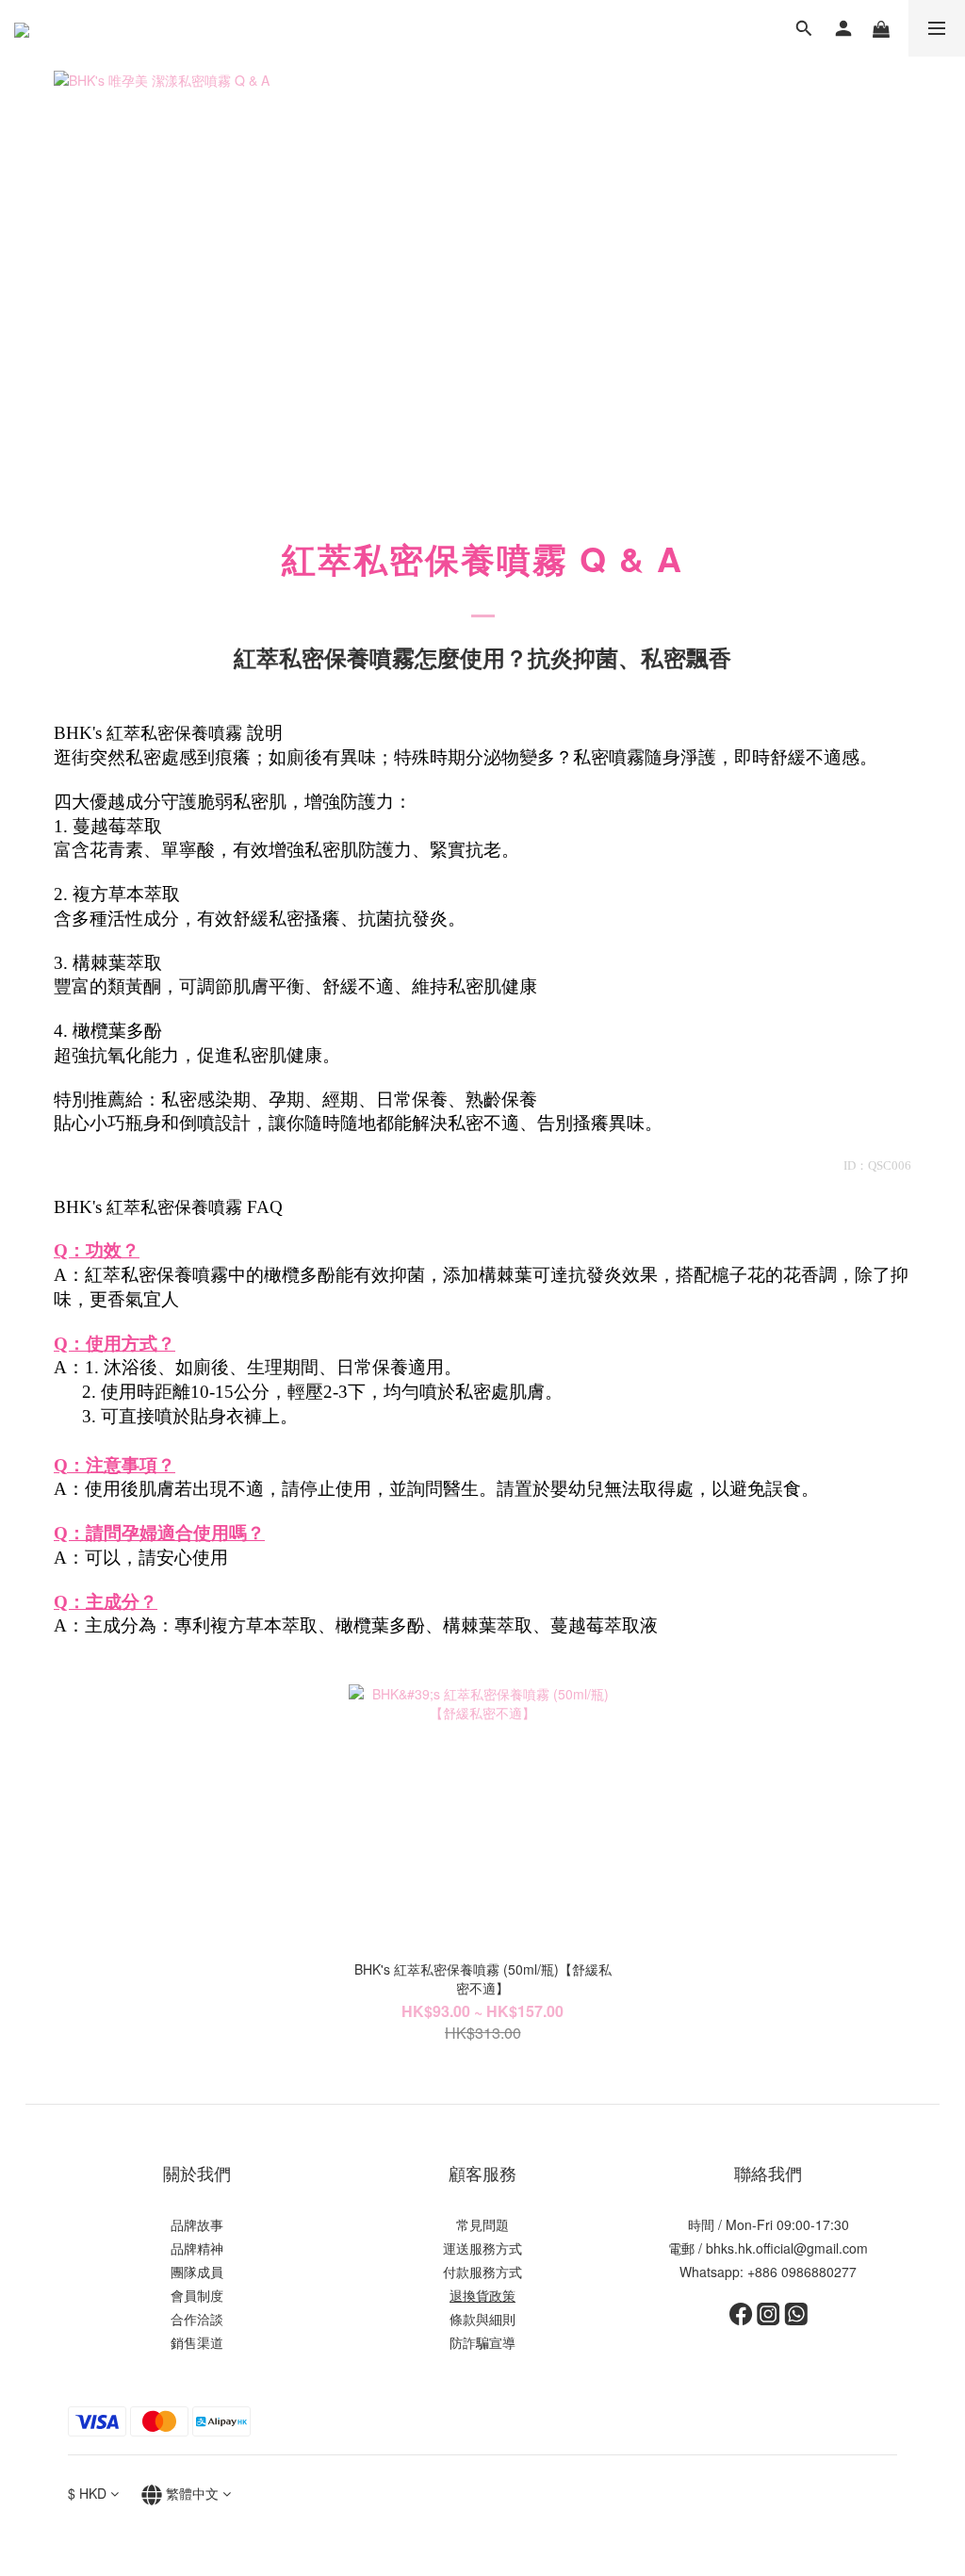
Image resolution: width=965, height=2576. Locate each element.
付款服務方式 (482, 2272)
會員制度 (197, 2295)
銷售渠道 (197, 2342)
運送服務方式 (482, 2248)
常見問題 (482, 2224)
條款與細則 (482, 2319)
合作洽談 (197, 2319)
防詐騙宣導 (482, 2342)
